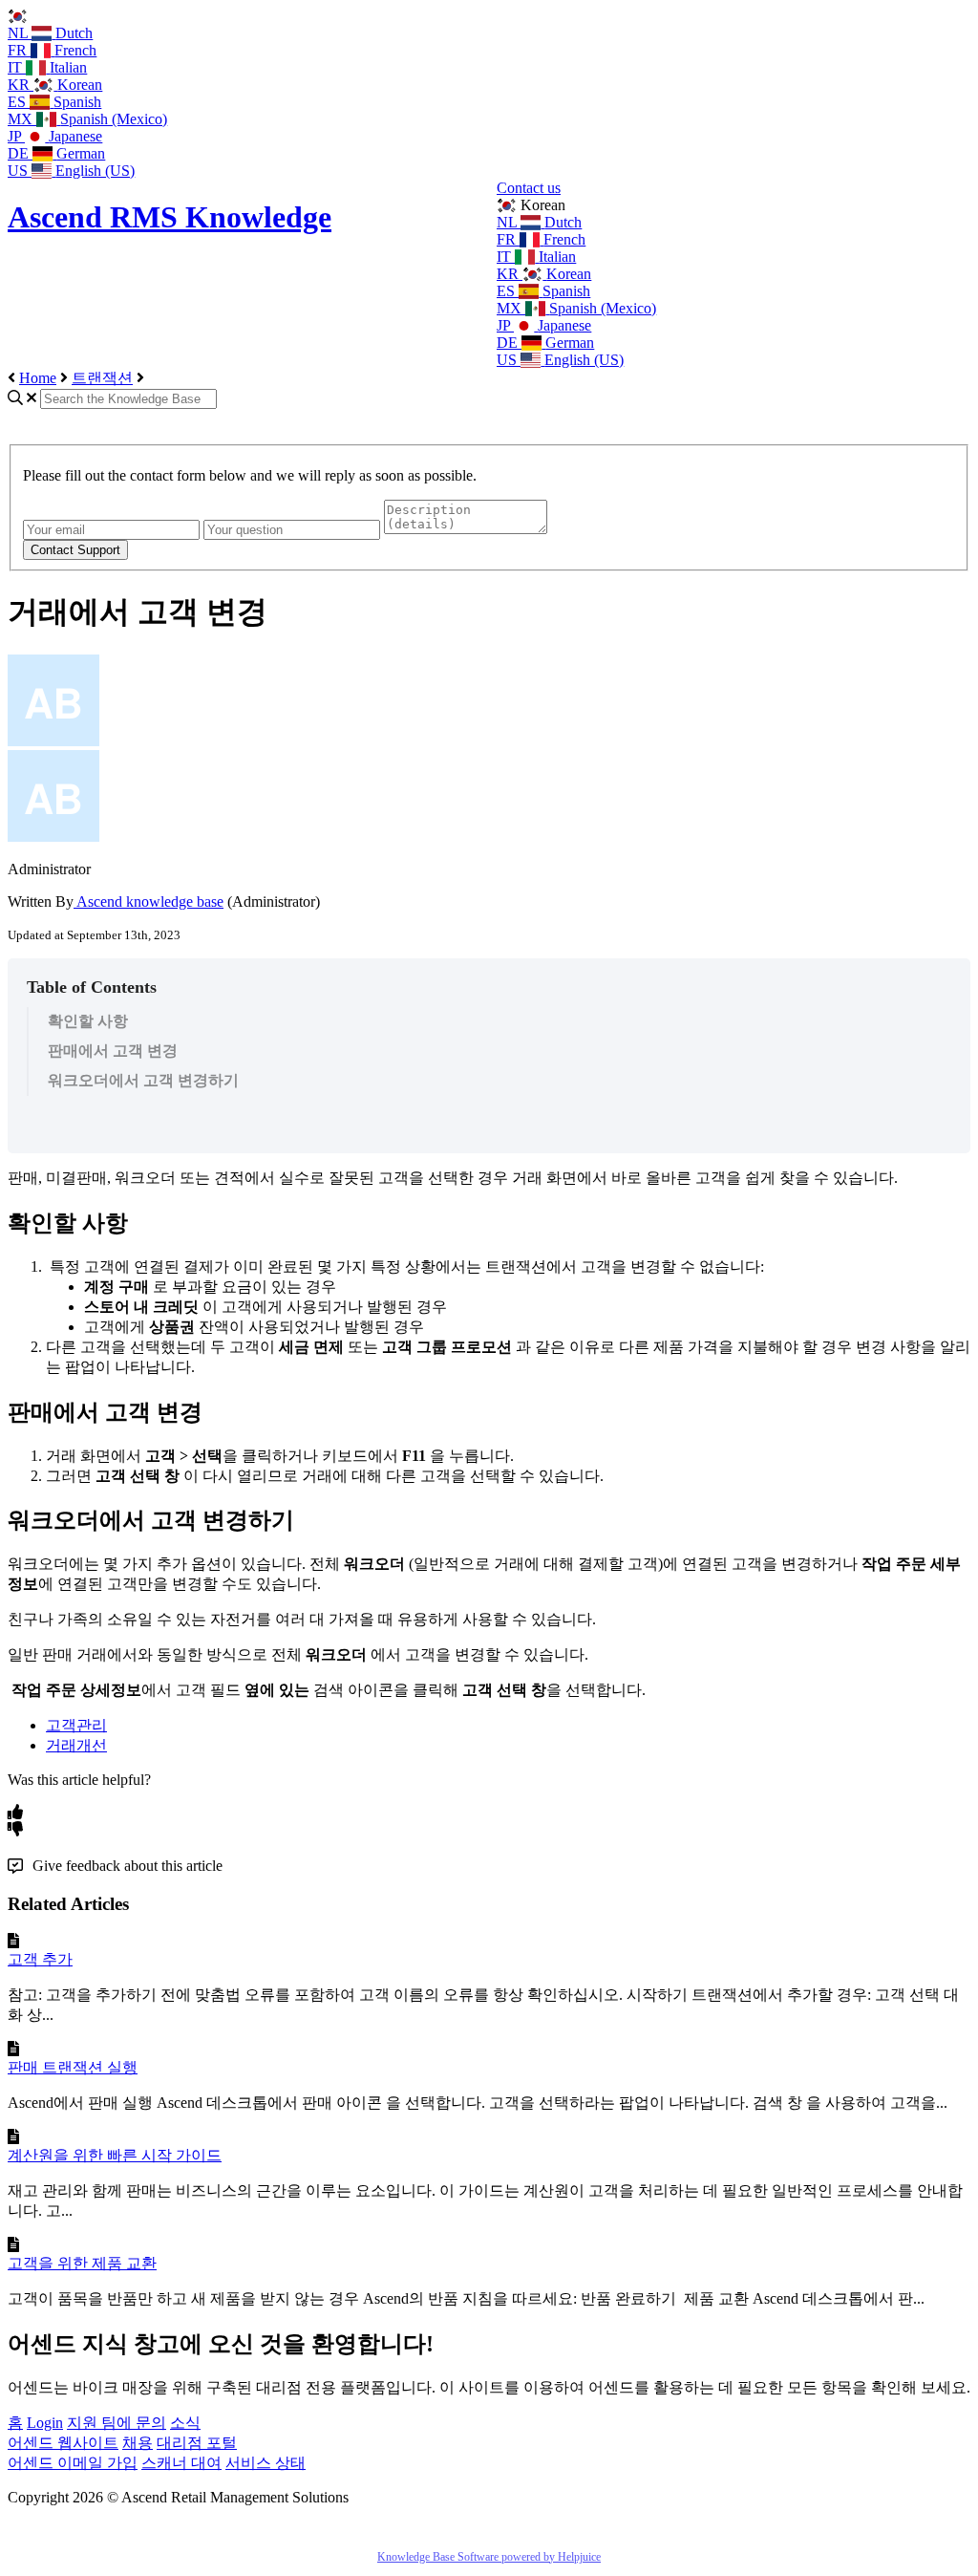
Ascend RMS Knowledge (170, 217)
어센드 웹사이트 (63, 2443)
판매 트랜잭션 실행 (73, 2067)
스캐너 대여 (181, 2463)
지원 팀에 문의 (117, 2423)
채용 (138, 2443)
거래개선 (76, 1745)
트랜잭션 (102, 378)
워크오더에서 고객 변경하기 (143, 1080)
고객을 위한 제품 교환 (82, 2263)
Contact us (529, 188)
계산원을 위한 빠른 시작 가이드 (115, 2155)
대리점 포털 (197, 2443)
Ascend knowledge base (149, 902)
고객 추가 (40, 1959)
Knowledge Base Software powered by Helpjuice (489, 2557)
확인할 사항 (88, 1021)
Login (45, 2423)
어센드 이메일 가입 (73, 2463)
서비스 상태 (266, 2463)
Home (38, 378)
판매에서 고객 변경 (113, 1051)
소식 (185, 2423)
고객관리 (76, 1725)
